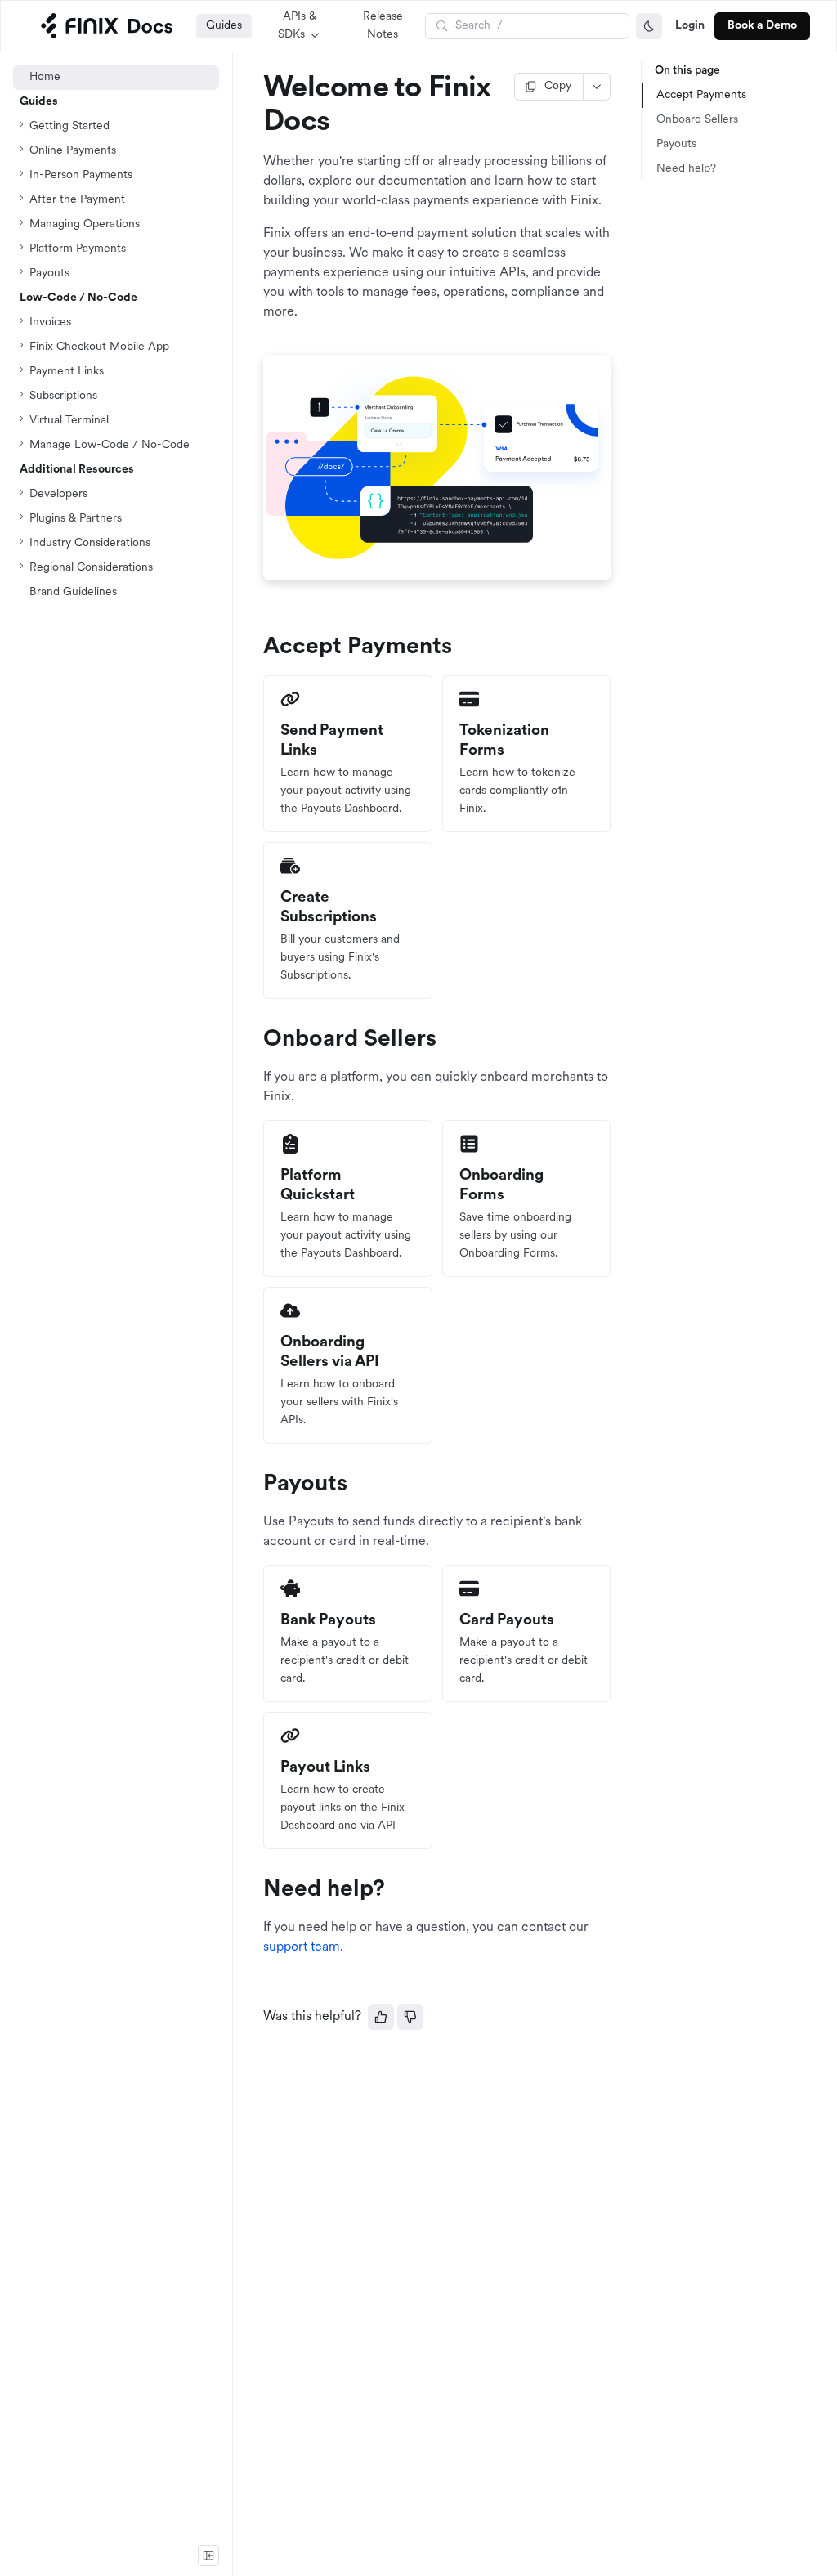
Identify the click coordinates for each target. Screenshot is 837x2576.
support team (302, 1947)
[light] (649, 26)
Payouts (676, 144)
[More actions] (597, 87)
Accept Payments (701, 95)
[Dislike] (410, 2017)
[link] (116, 446)
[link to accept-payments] (256, 647)
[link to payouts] (256, 1485)
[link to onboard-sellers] (256, 1040)
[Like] (381, 2017)
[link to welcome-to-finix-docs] (256, 90)
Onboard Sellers (697, 120)
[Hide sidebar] (208, 2556)
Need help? (686, 169)
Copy (558, 86)
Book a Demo (762, 26)
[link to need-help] (256, 1890)
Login (690, 26)
